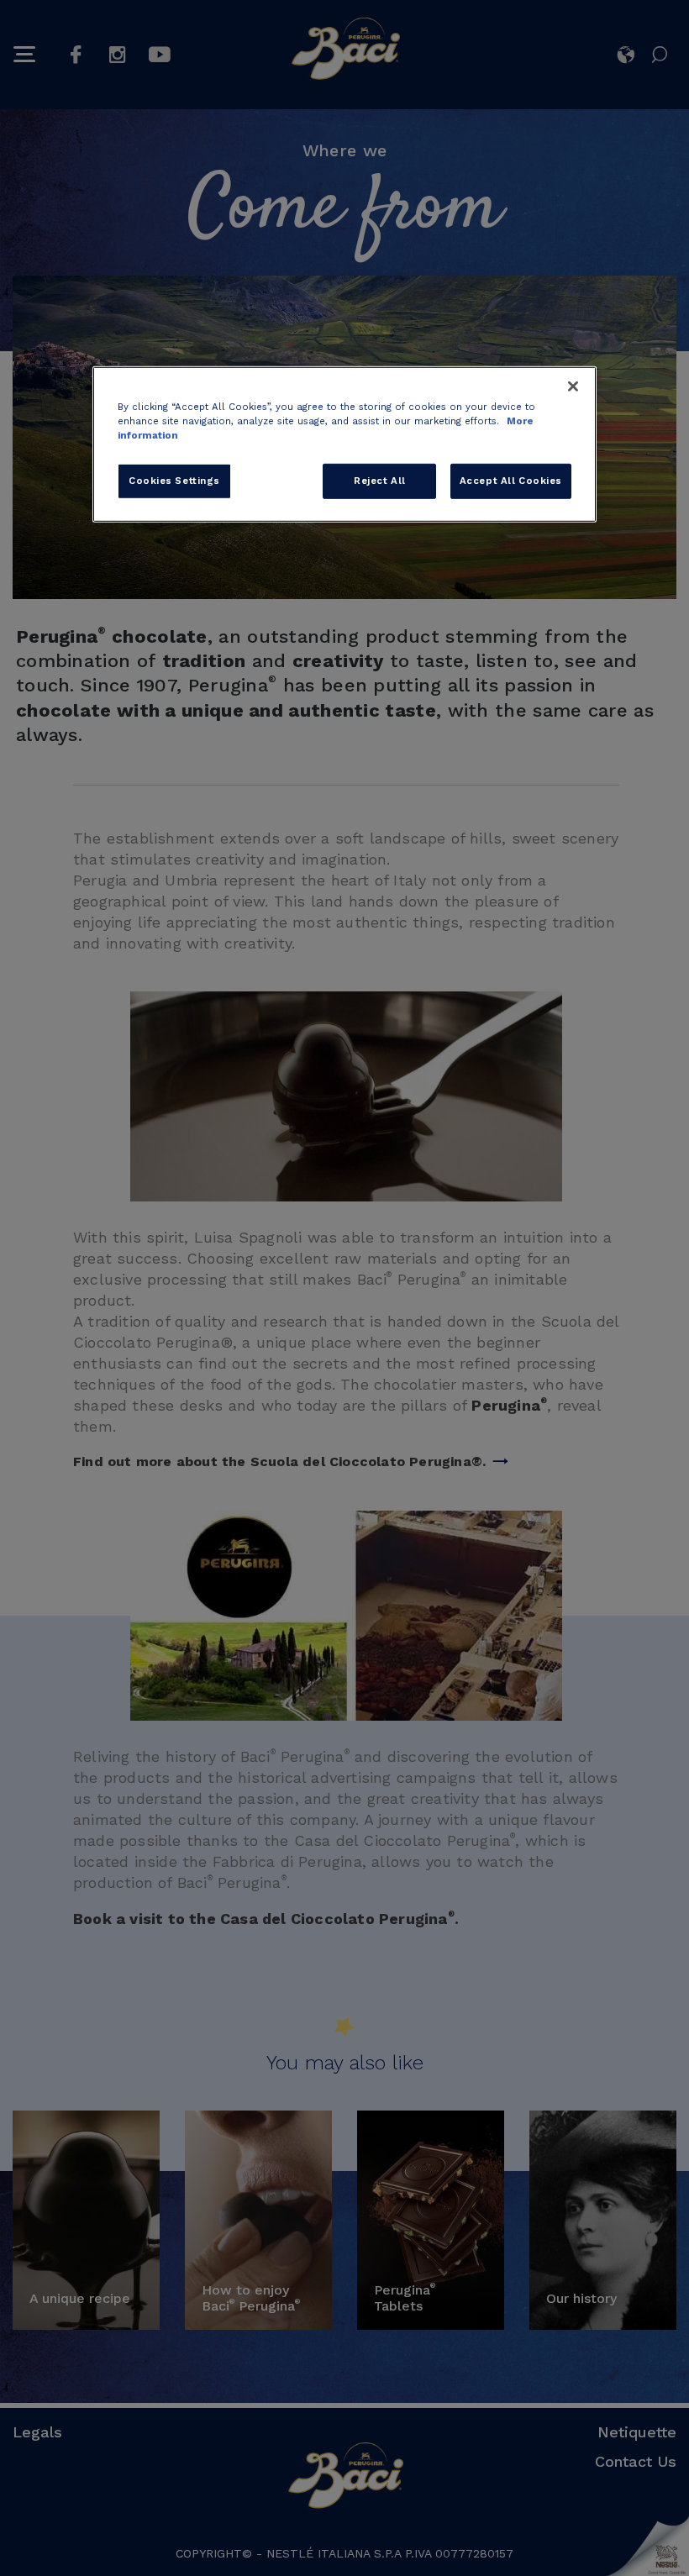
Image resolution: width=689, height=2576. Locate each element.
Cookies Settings (174, 481)
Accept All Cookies (511, 481)
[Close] (573, 386)
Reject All (380, 481)
